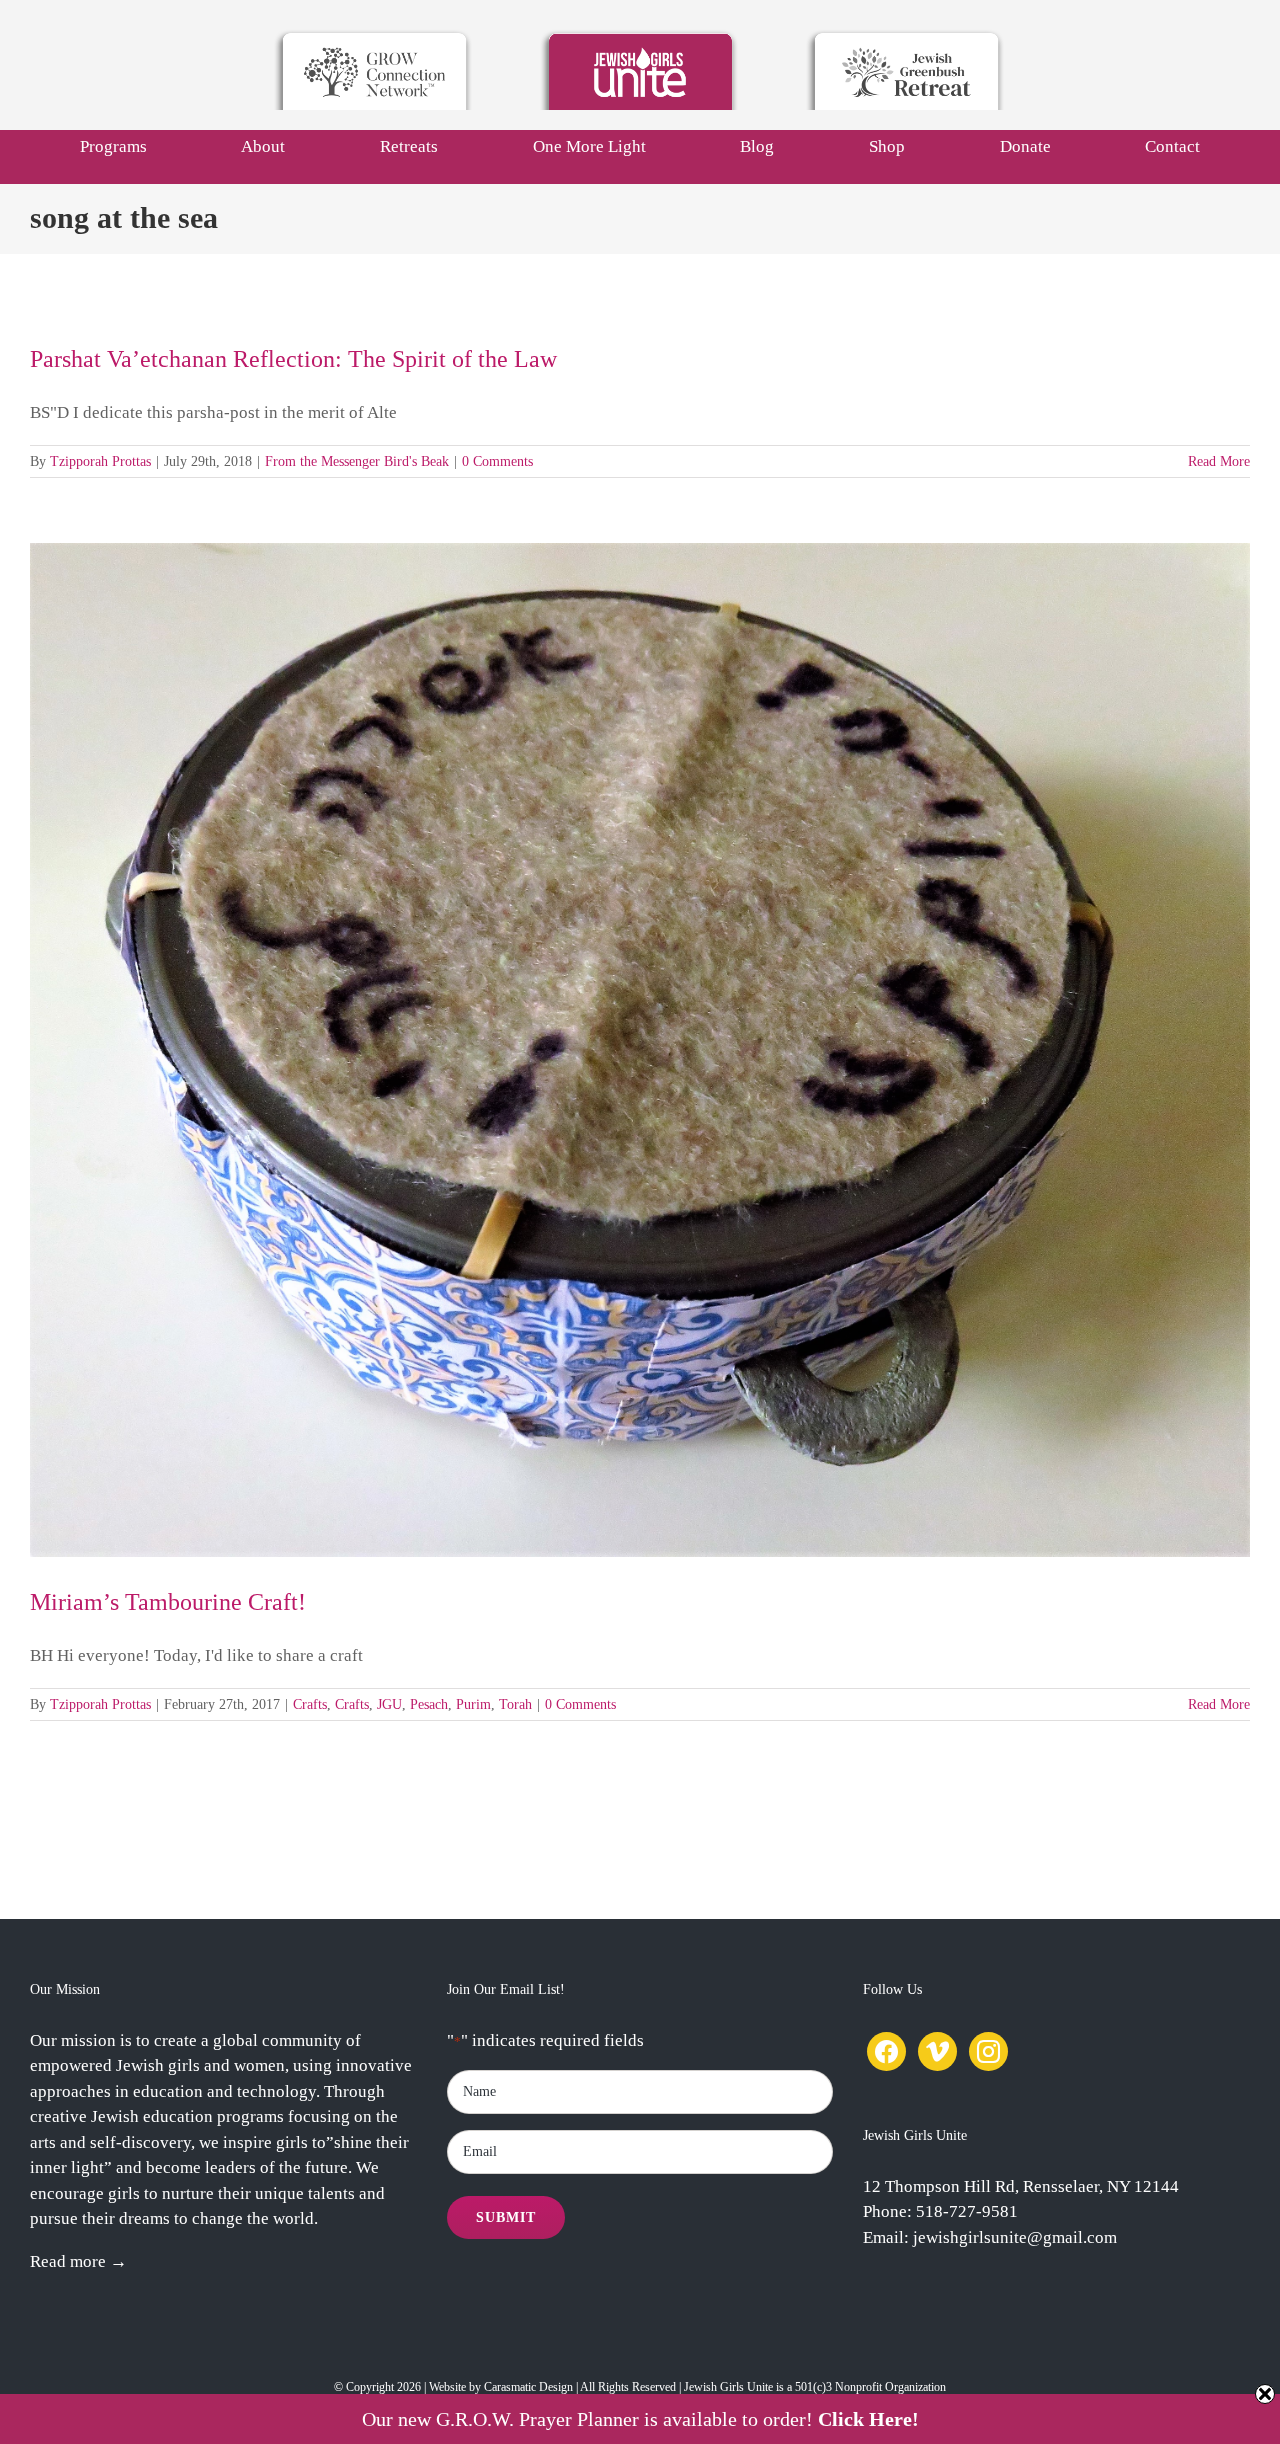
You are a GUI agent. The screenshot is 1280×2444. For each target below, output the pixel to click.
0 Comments (497, 461)
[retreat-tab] (906, 34)
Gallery (659, 1050)
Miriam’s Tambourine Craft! (622, 1050)
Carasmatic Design (528, 2387)
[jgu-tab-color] (640, 34)
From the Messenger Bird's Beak (357, 461)
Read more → (78, 2261)
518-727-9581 (967, 2211)
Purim (473, 1704)
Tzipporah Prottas (100, 461)
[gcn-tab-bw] (374, 34)
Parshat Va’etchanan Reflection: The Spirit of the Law (293, 359)
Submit (506, 2217)
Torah (515, 1704)
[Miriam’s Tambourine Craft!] (640, 1049)
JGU (389, 1704)
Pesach (429, 1704)
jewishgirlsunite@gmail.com (1015, 2237)
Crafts (310, 1704)
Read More (1219, 461)
